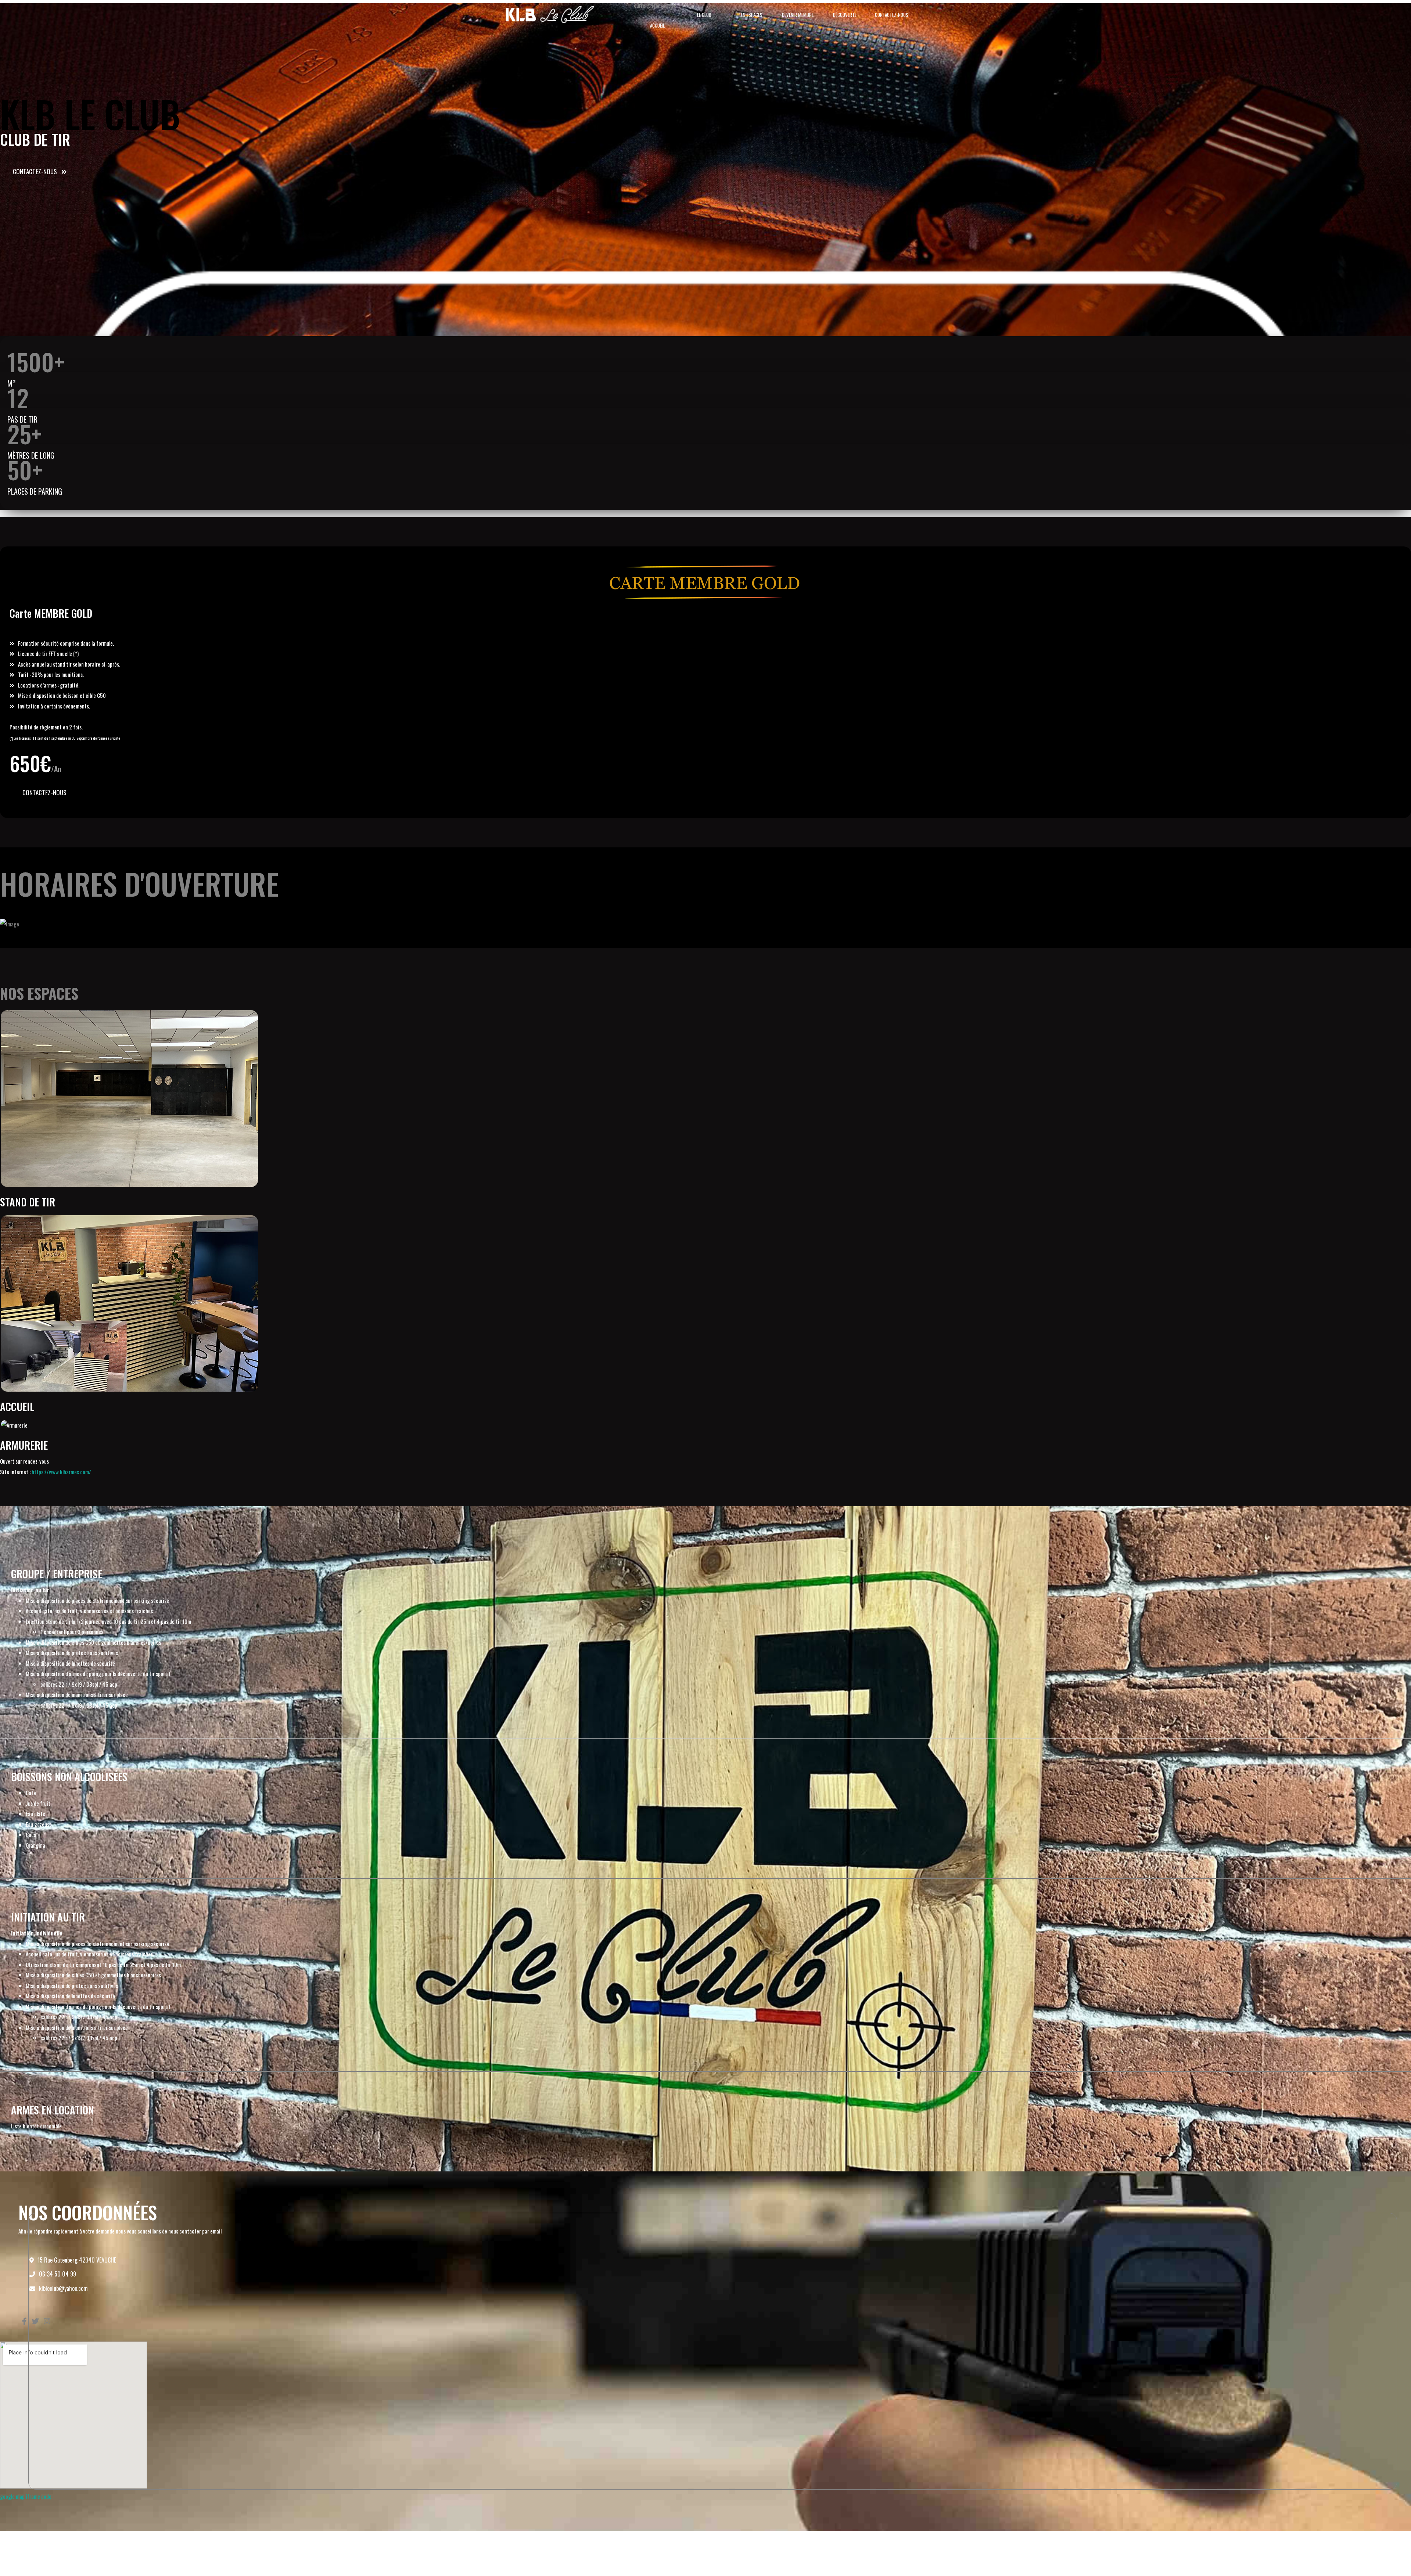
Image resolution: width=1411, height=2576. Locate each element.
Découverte (845, 15)
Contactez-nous (892, 15)
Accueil (657, 25)
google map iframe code (26, 2496)
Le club (704, 15)
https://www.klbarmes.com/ (61, 1472)
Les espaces (751, 15)
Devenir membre (798, 15)
